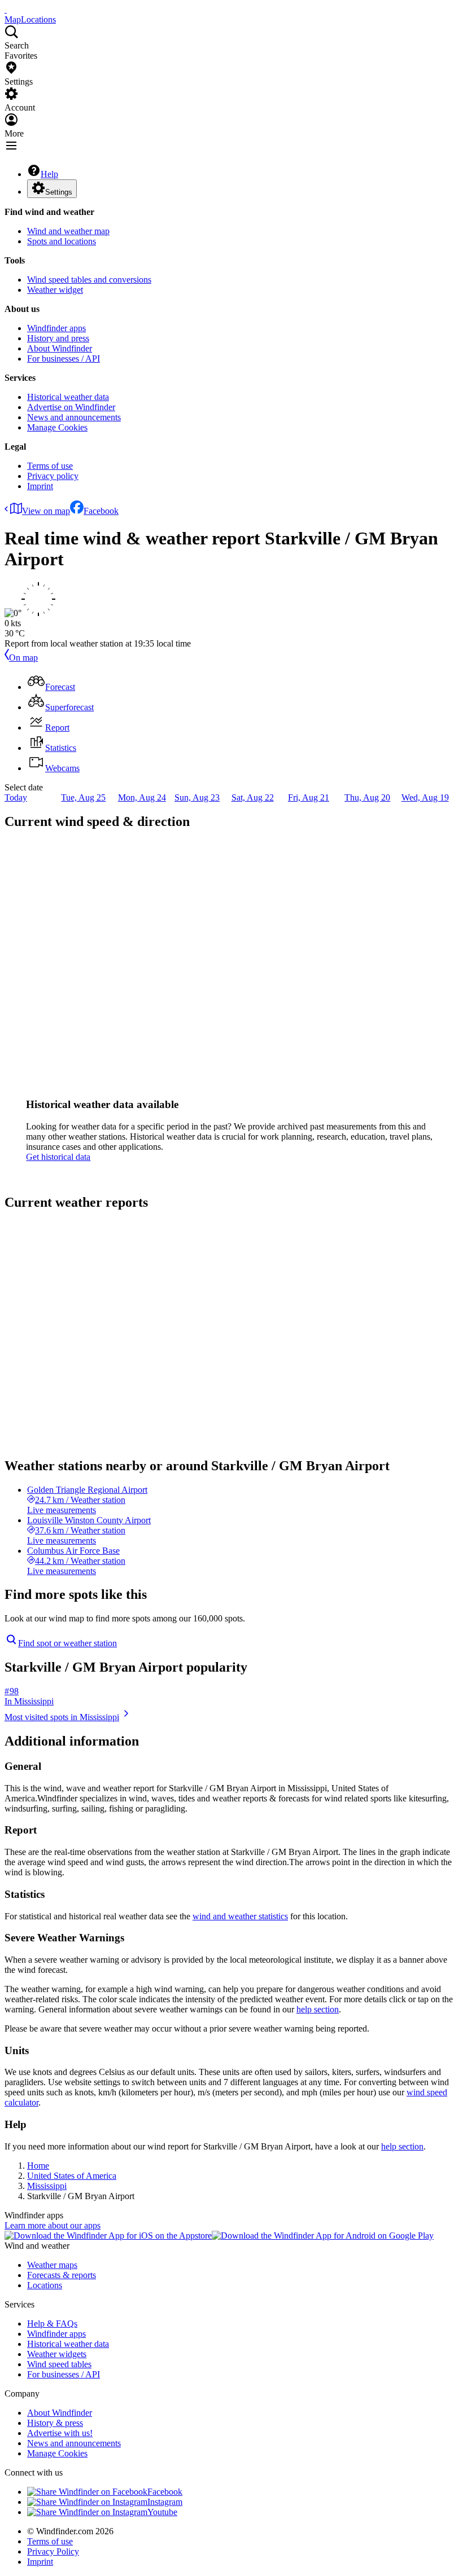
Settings (59, 192)
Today (16, 797)
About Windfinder (60, 348)
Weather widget (55, 290)
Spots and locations (62, 241)
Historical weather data (68, 397)
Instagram (165, 2502)
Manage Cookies (57, 427)
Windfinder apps (56, 328)
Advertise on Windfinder (71, 407)
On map (23, 658)
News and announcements (74, 417)
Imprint (40, 486)
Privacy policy (53, 476)
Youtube (162, 2512)
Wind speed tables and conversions (89, 280)
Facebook (101, 511)
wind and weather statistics (240, 1916)
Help (49, 174)
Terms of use (50, 466)
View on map (46, 511)
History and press (58, 338)
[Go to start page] (6, 9)
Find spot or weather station (67, 1643)
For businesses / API (64, 359)
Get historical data (58, 1157)
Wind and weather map (68, 231)
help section (318, 2009)
